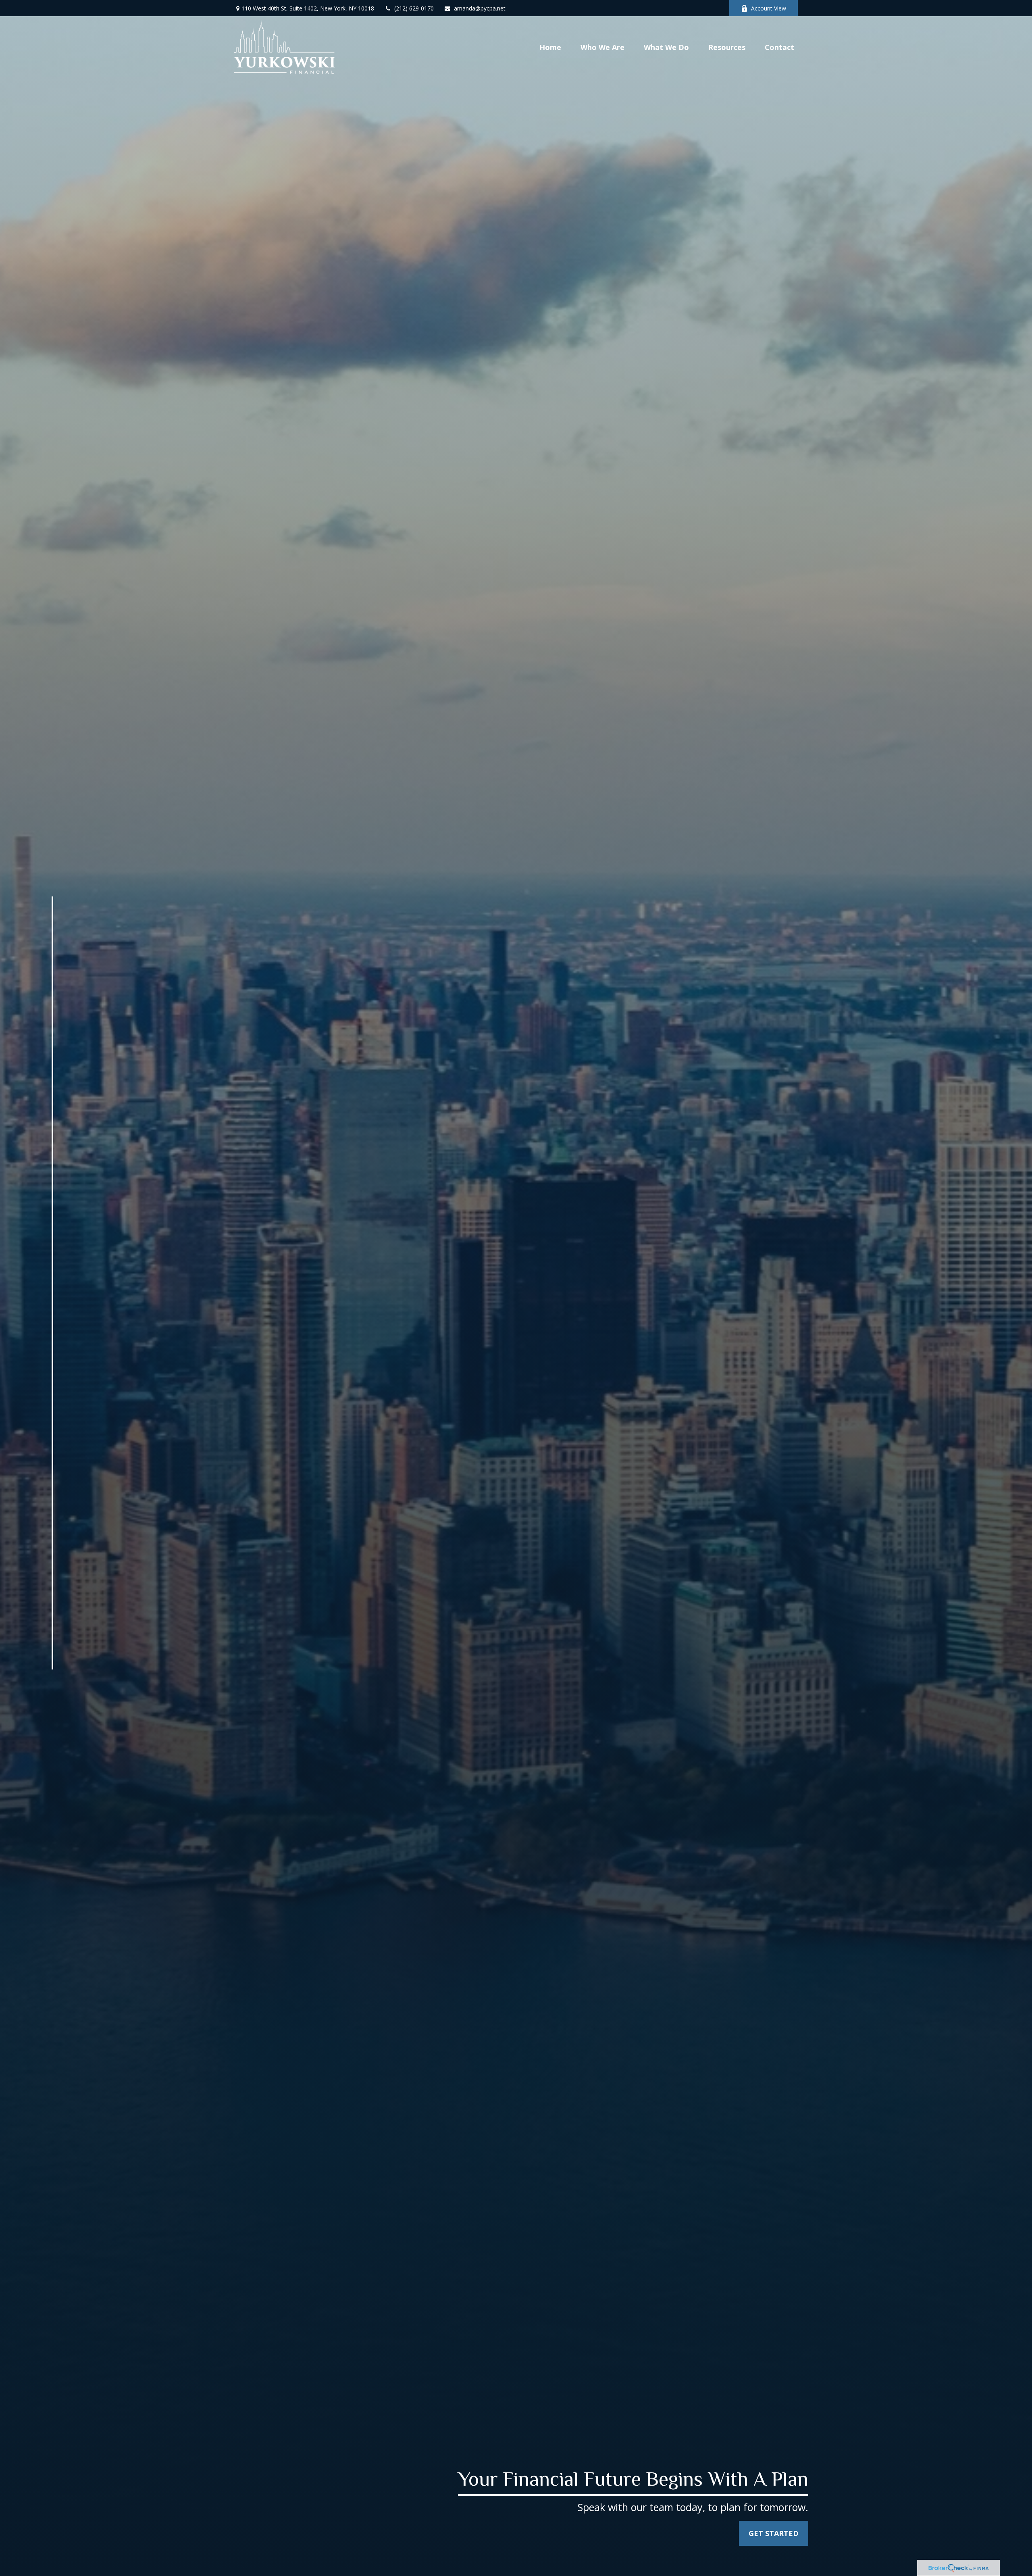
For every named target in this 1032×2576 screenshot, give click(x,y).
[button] (550, 47)
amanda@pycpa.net (480, 8)
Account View (769, 8)
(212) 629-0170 (414, 8)
